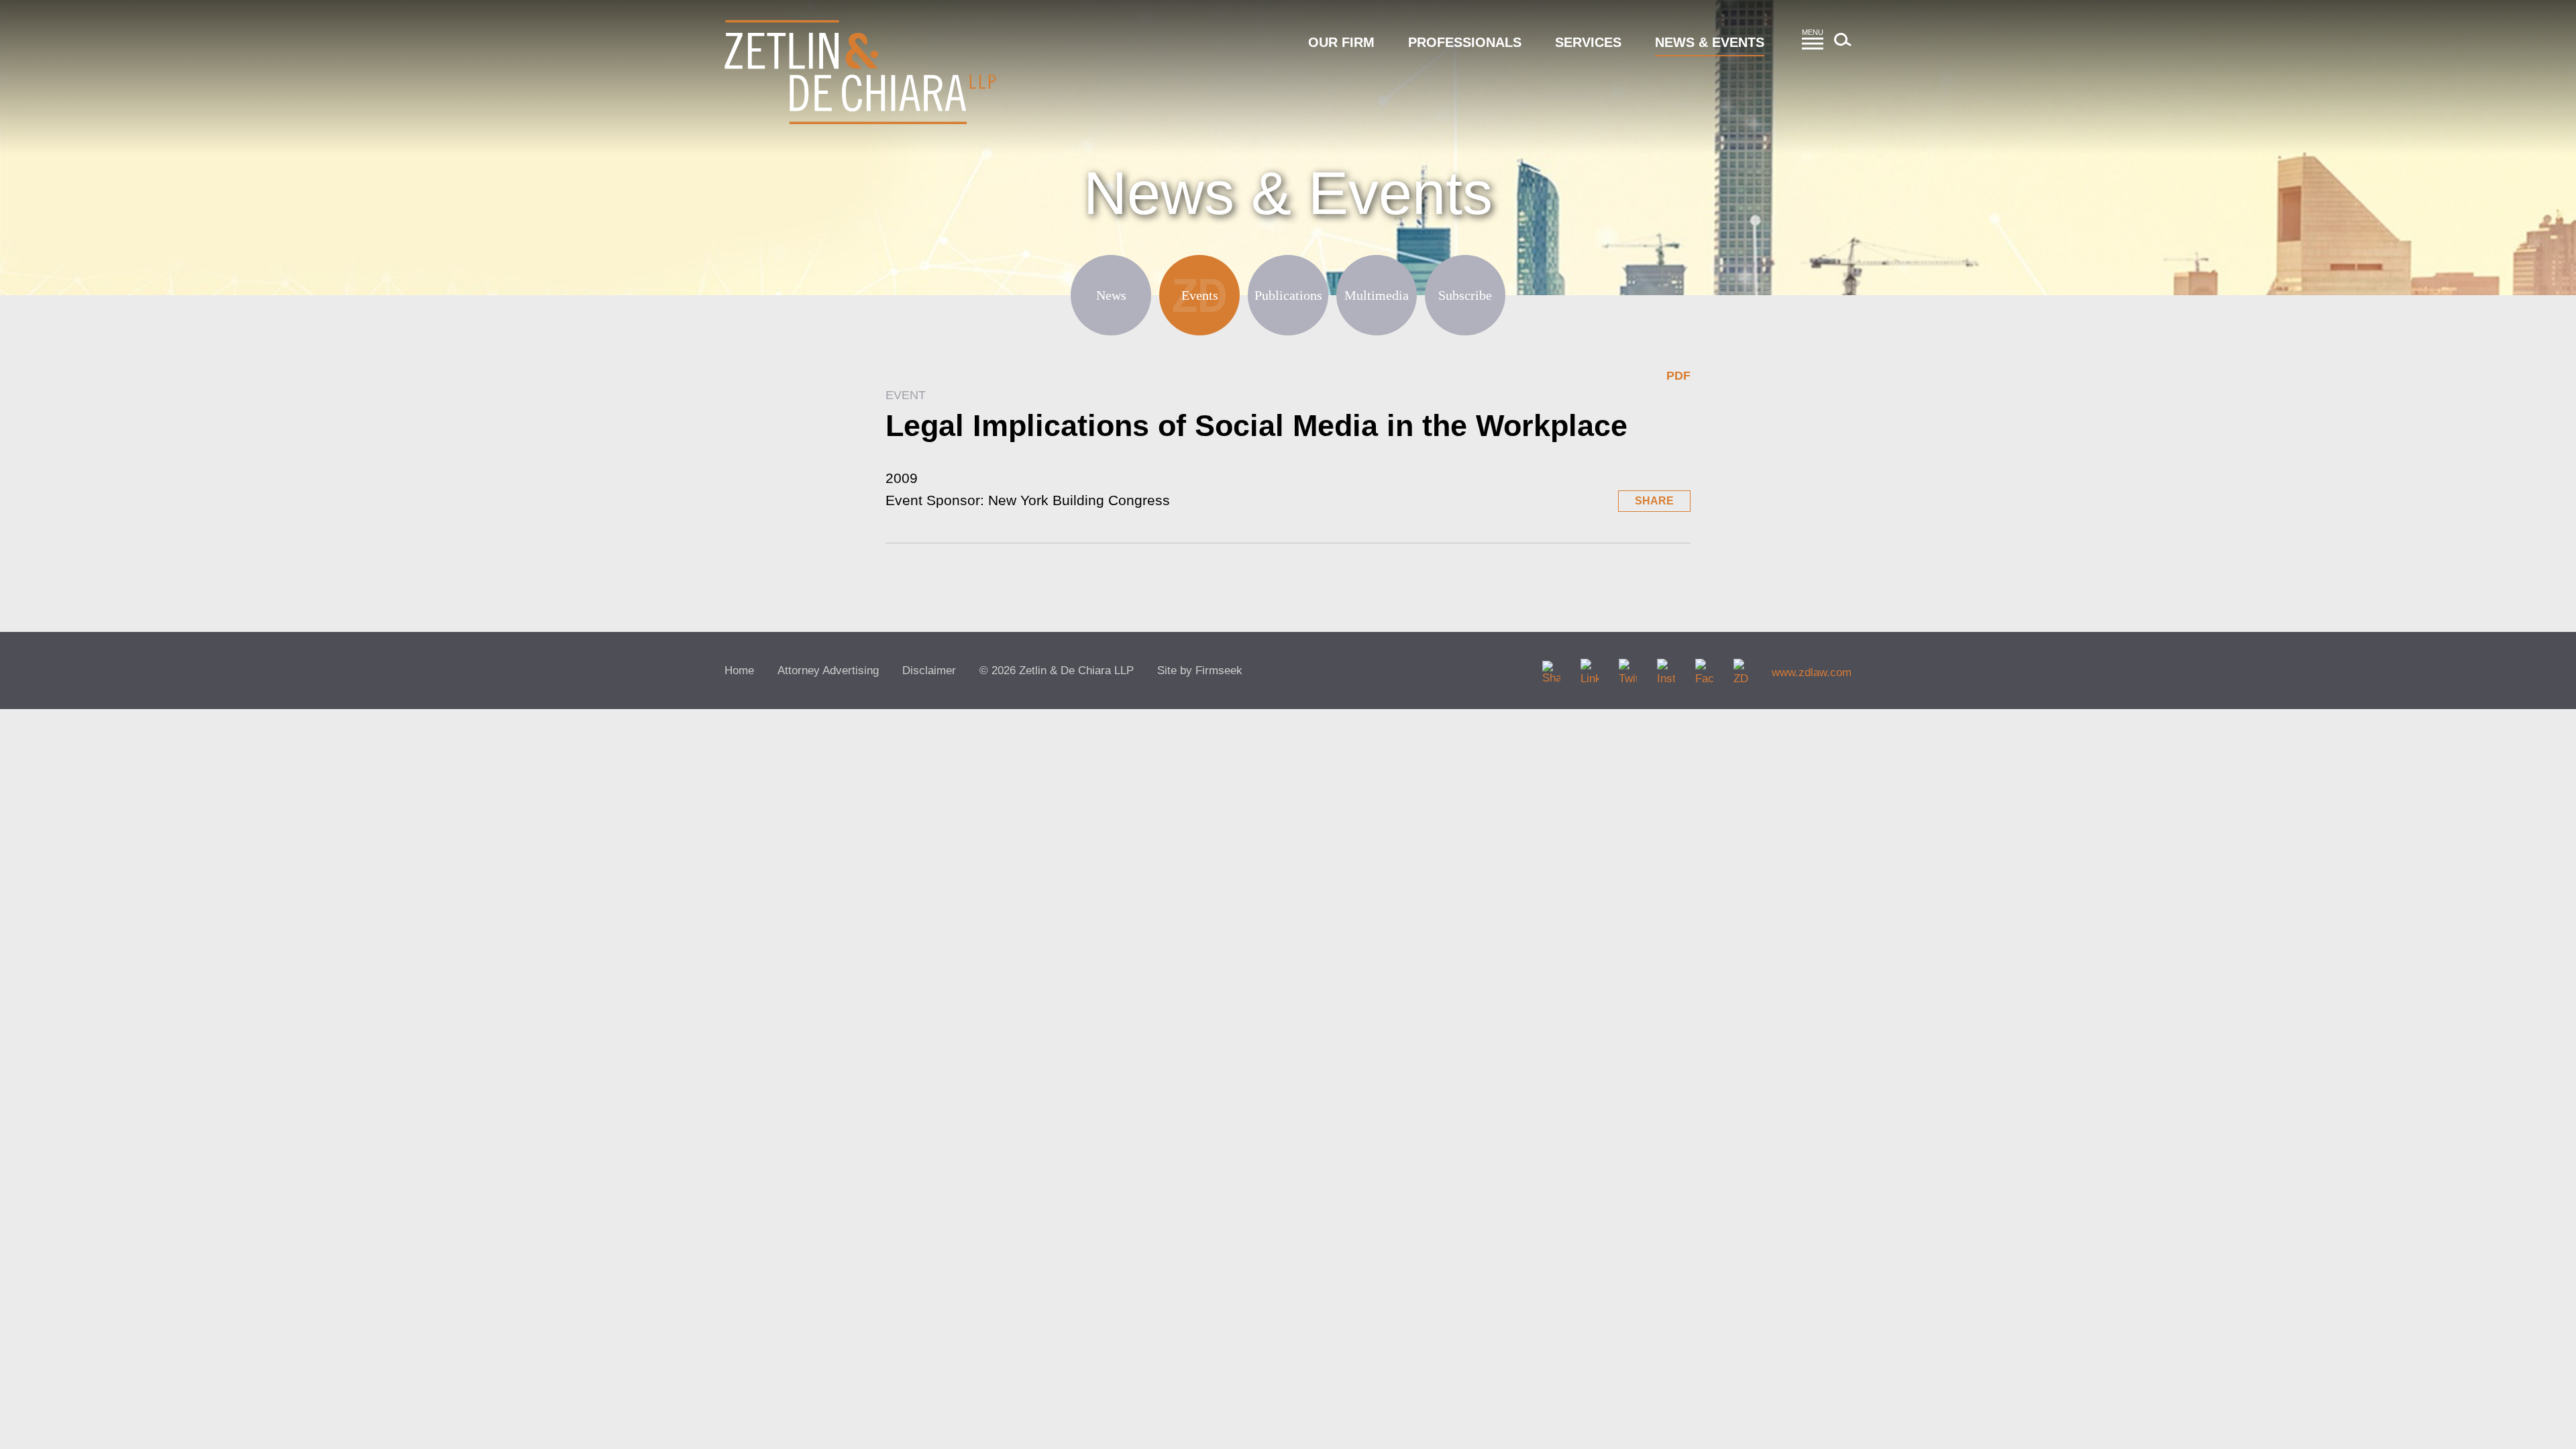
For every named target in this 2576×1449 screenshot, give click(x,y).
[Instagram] (1666, 668)
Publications (1288, 295)
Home (739, 670)
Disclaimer (929, 670)
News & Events (1710, 42)
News (1111, 295)
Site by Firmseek (1200, 670)
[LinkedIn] (1590, 668)
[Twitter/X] (1628, 668)
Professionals (1465, 42)
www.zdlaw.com (1812, 673)
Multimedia (1377, 295)
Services (1588, 42)
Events (1200, 295)
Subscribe (1465, 295)
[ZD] (1742, 668)
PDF (1678, 376)
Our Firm (1341, 42)
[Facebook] (1704, 668)
